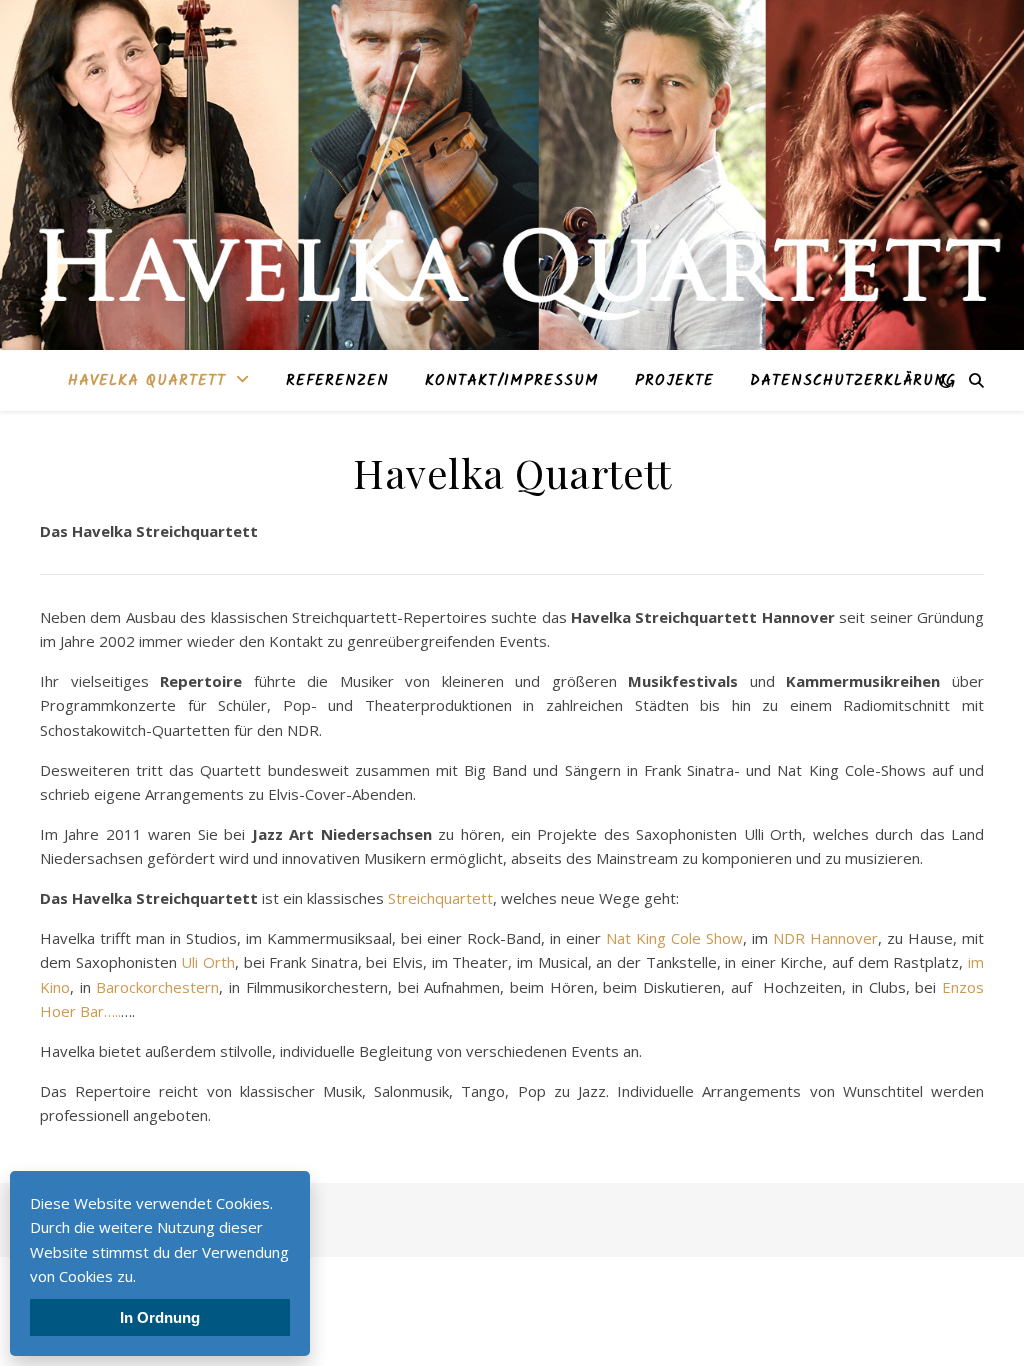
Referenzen (337, 381)
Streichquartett (440, 898)
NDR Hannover (825, 938)
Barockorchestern (157, 987)
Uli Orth (208, 962)
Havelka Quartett (147, 381)
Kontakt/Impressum (512, 381)
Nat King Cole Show (674, 938)
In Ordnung (160, 1317)
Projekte (674, 381)
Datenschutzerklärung (853, 381)
